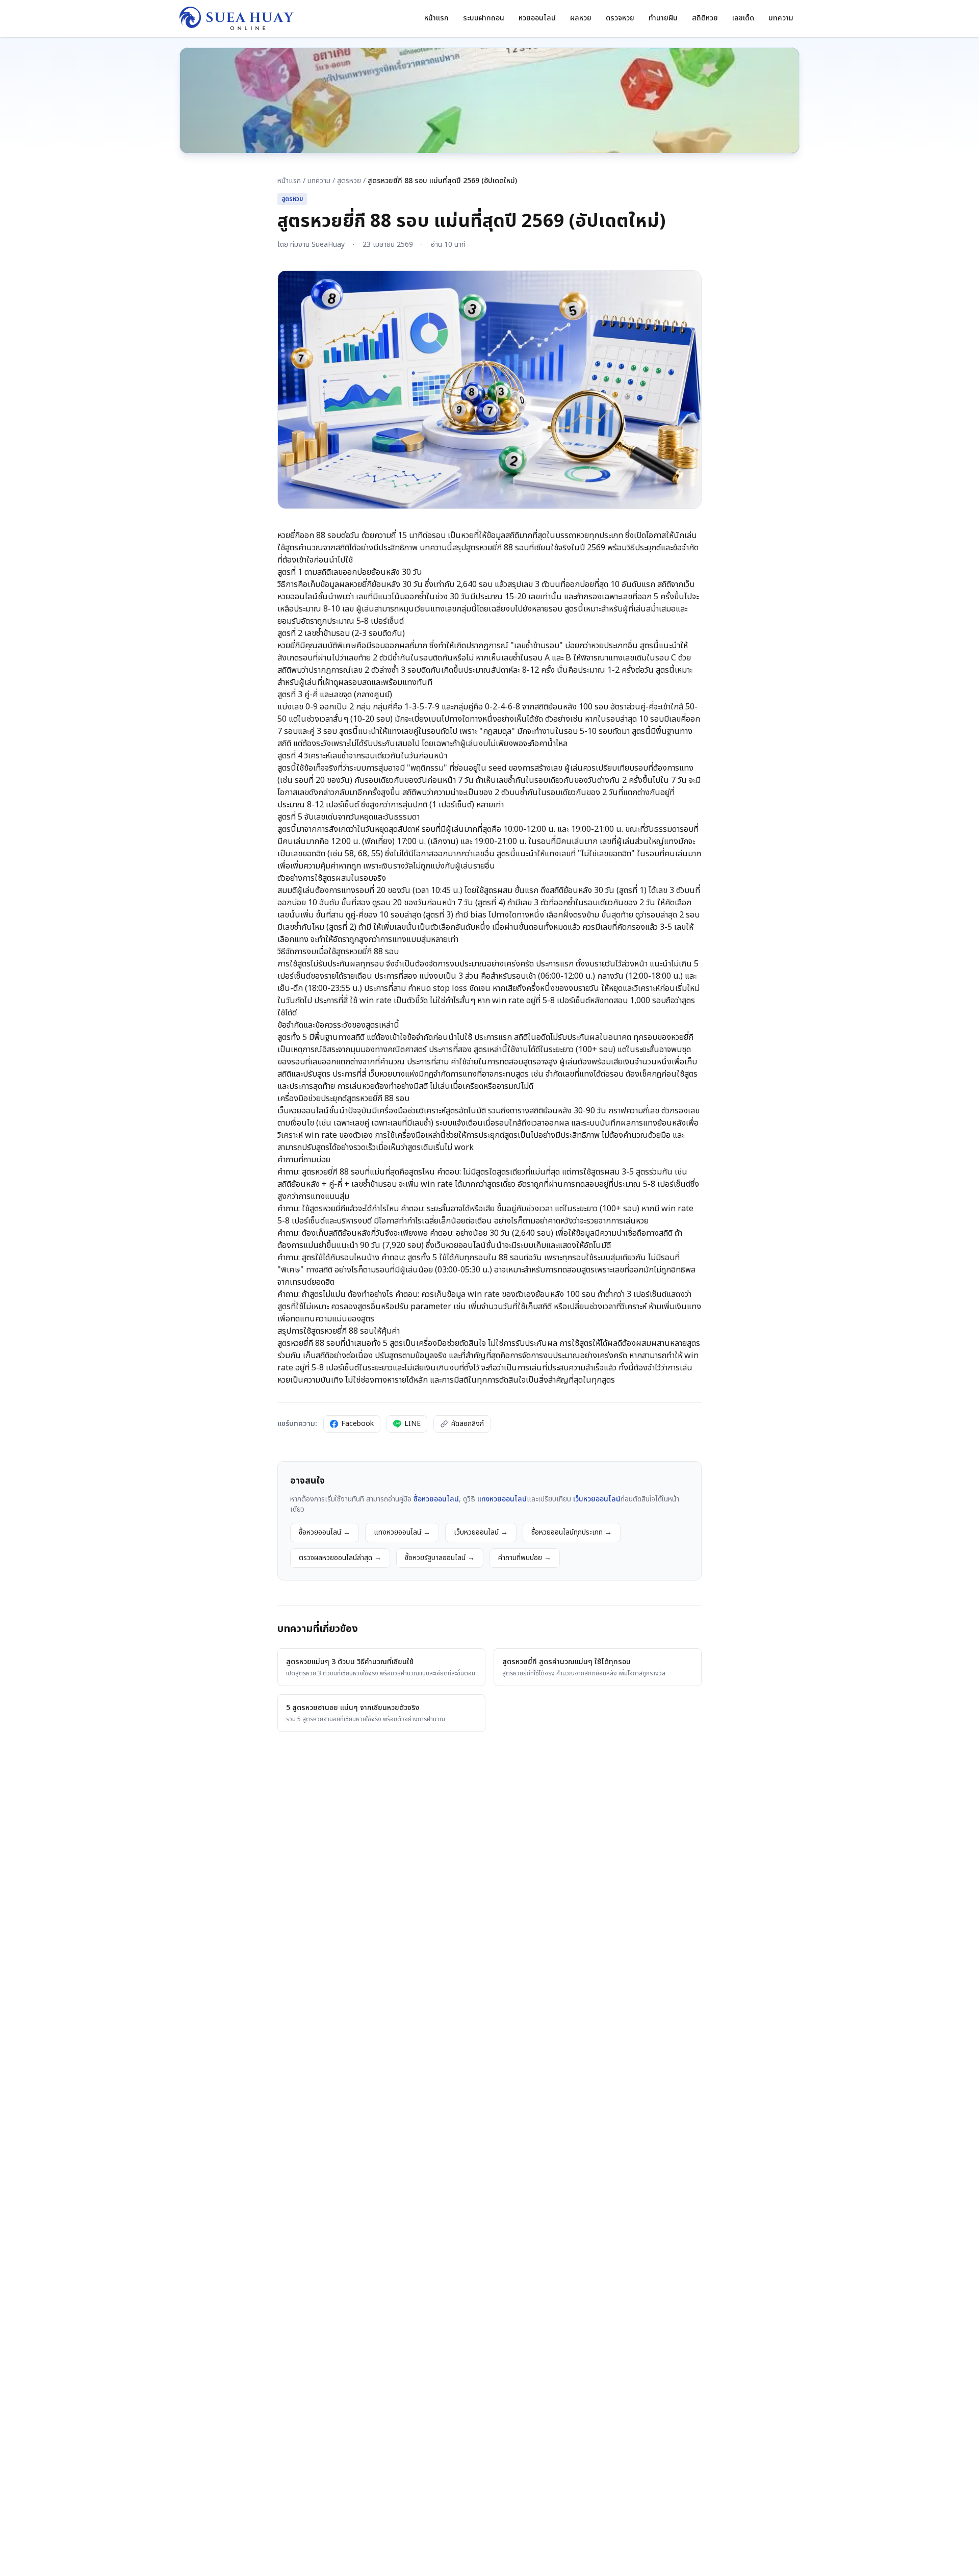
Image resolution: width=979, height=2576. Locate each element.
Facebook (357, 1424)
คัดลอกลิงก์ (468, 1424)
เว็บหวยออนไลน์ (596, 1499)
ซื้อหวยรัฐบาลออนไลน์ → (440, 1558)
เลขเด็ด (743, 18)
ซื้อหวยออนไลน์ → (325, 1532)
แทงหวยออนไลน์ (501, 1499)
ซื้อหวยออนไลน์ (435, 1499)
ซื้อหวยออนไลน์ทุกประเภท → (572, 1532)
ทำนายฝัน (663, 18)
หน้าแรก (436, 18)
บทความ (781, 18)
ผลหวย (581, 18)
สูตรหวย (349, 181)
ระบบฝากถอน (484, 18)
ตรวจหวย (620, 18)
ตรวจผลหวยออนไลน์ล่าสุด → (340, 1558)
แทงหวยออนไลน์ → (402, 1532)
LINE (413, 1424)
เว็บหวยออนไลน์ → (481, 1532)
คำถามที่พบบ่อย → (525, 1558)
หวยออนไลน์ (537, 18)
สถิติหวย (705, 18)
